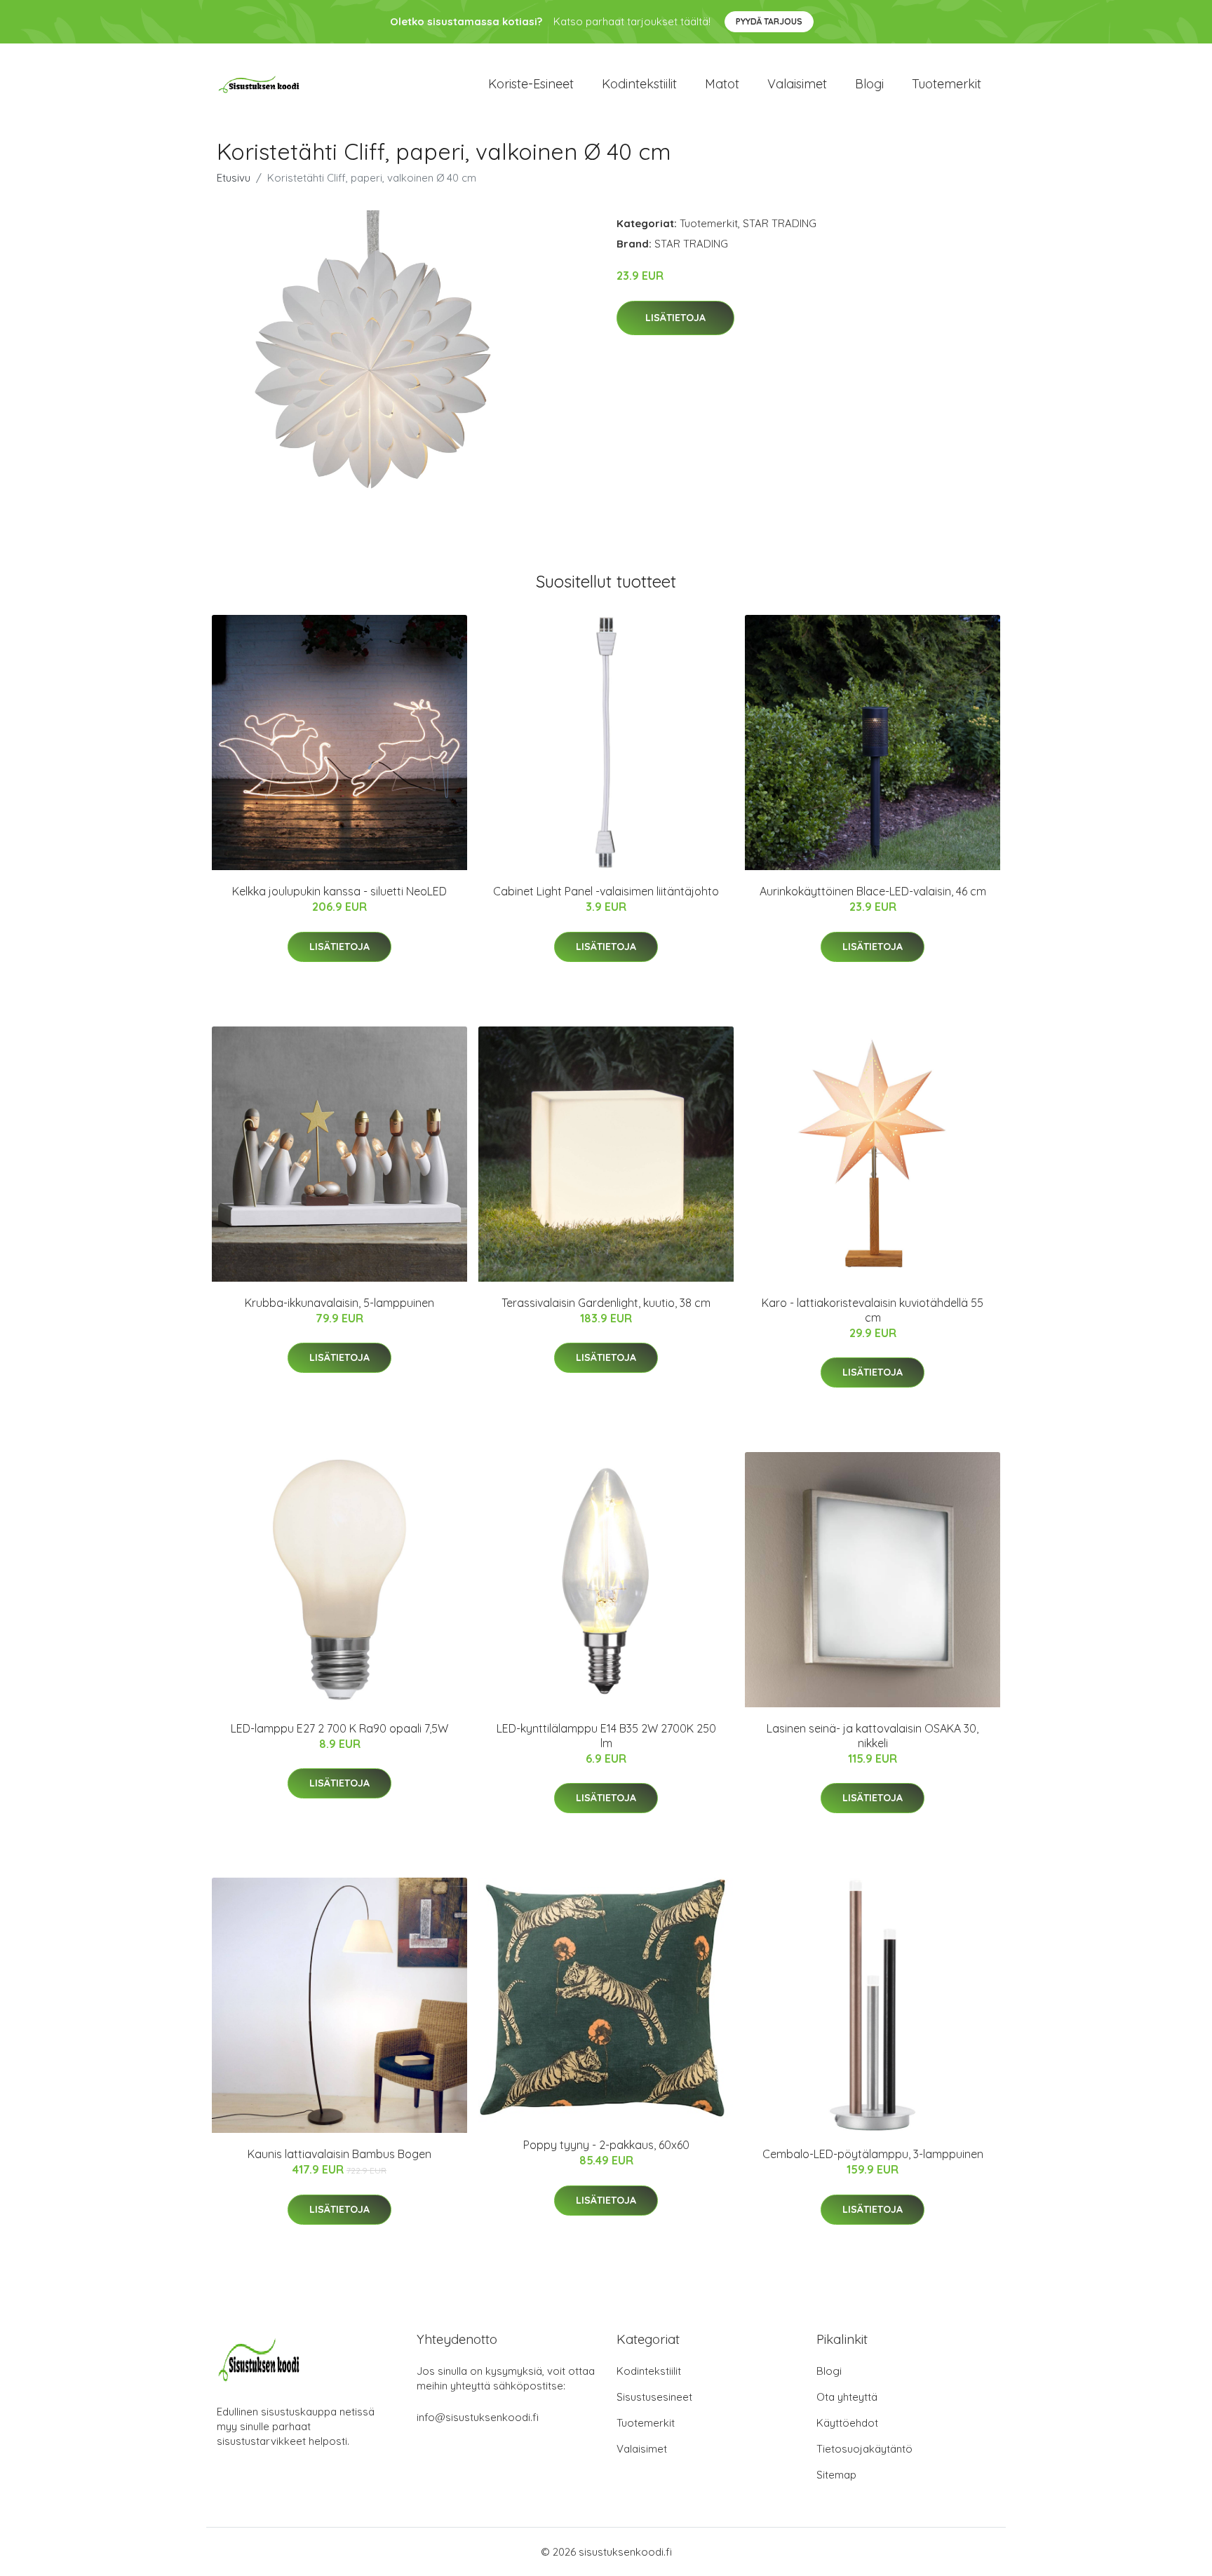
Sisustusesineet (654, 2397)
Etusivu (234, 178)
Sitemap (836, 2475)
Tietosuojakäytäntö (864, 2449)
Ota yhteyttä (847, 2397)
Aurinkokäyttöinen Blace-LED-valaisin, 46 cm (873, 891)
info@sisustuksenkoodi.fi (478, 2417)
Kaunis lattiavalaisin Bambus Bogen (339, 2154)
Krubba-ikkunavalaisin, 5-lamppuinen (339, 1303)
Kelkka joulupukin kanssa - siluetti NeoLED (339, 891)
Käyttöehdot (847, 2423)
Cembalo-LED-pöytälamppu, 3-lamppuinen (873, 2154)
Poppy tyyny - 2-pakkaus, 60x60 (606, 2145)
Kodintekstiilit (639, 84)
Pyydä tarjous (769, 21)
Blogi (869, 84)
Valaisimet (797, 84)
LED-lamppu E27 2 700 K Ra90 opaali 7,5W (339, 1728)
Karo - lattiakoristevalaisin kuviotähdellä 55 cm (873, 1310)
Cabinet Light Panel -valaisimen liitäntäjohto (606, 891)
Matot (722, 84)
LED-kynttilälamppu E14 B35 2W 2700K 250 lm (606, 1736)
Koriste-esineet (531, 84)
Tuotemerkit (947, 84)
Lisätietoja (675, 318)
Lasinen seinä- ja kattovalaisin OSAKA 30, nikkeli (873, 1736)
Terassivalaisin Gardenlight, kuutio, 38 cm (606, 1303)
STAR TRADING (780, 223)
